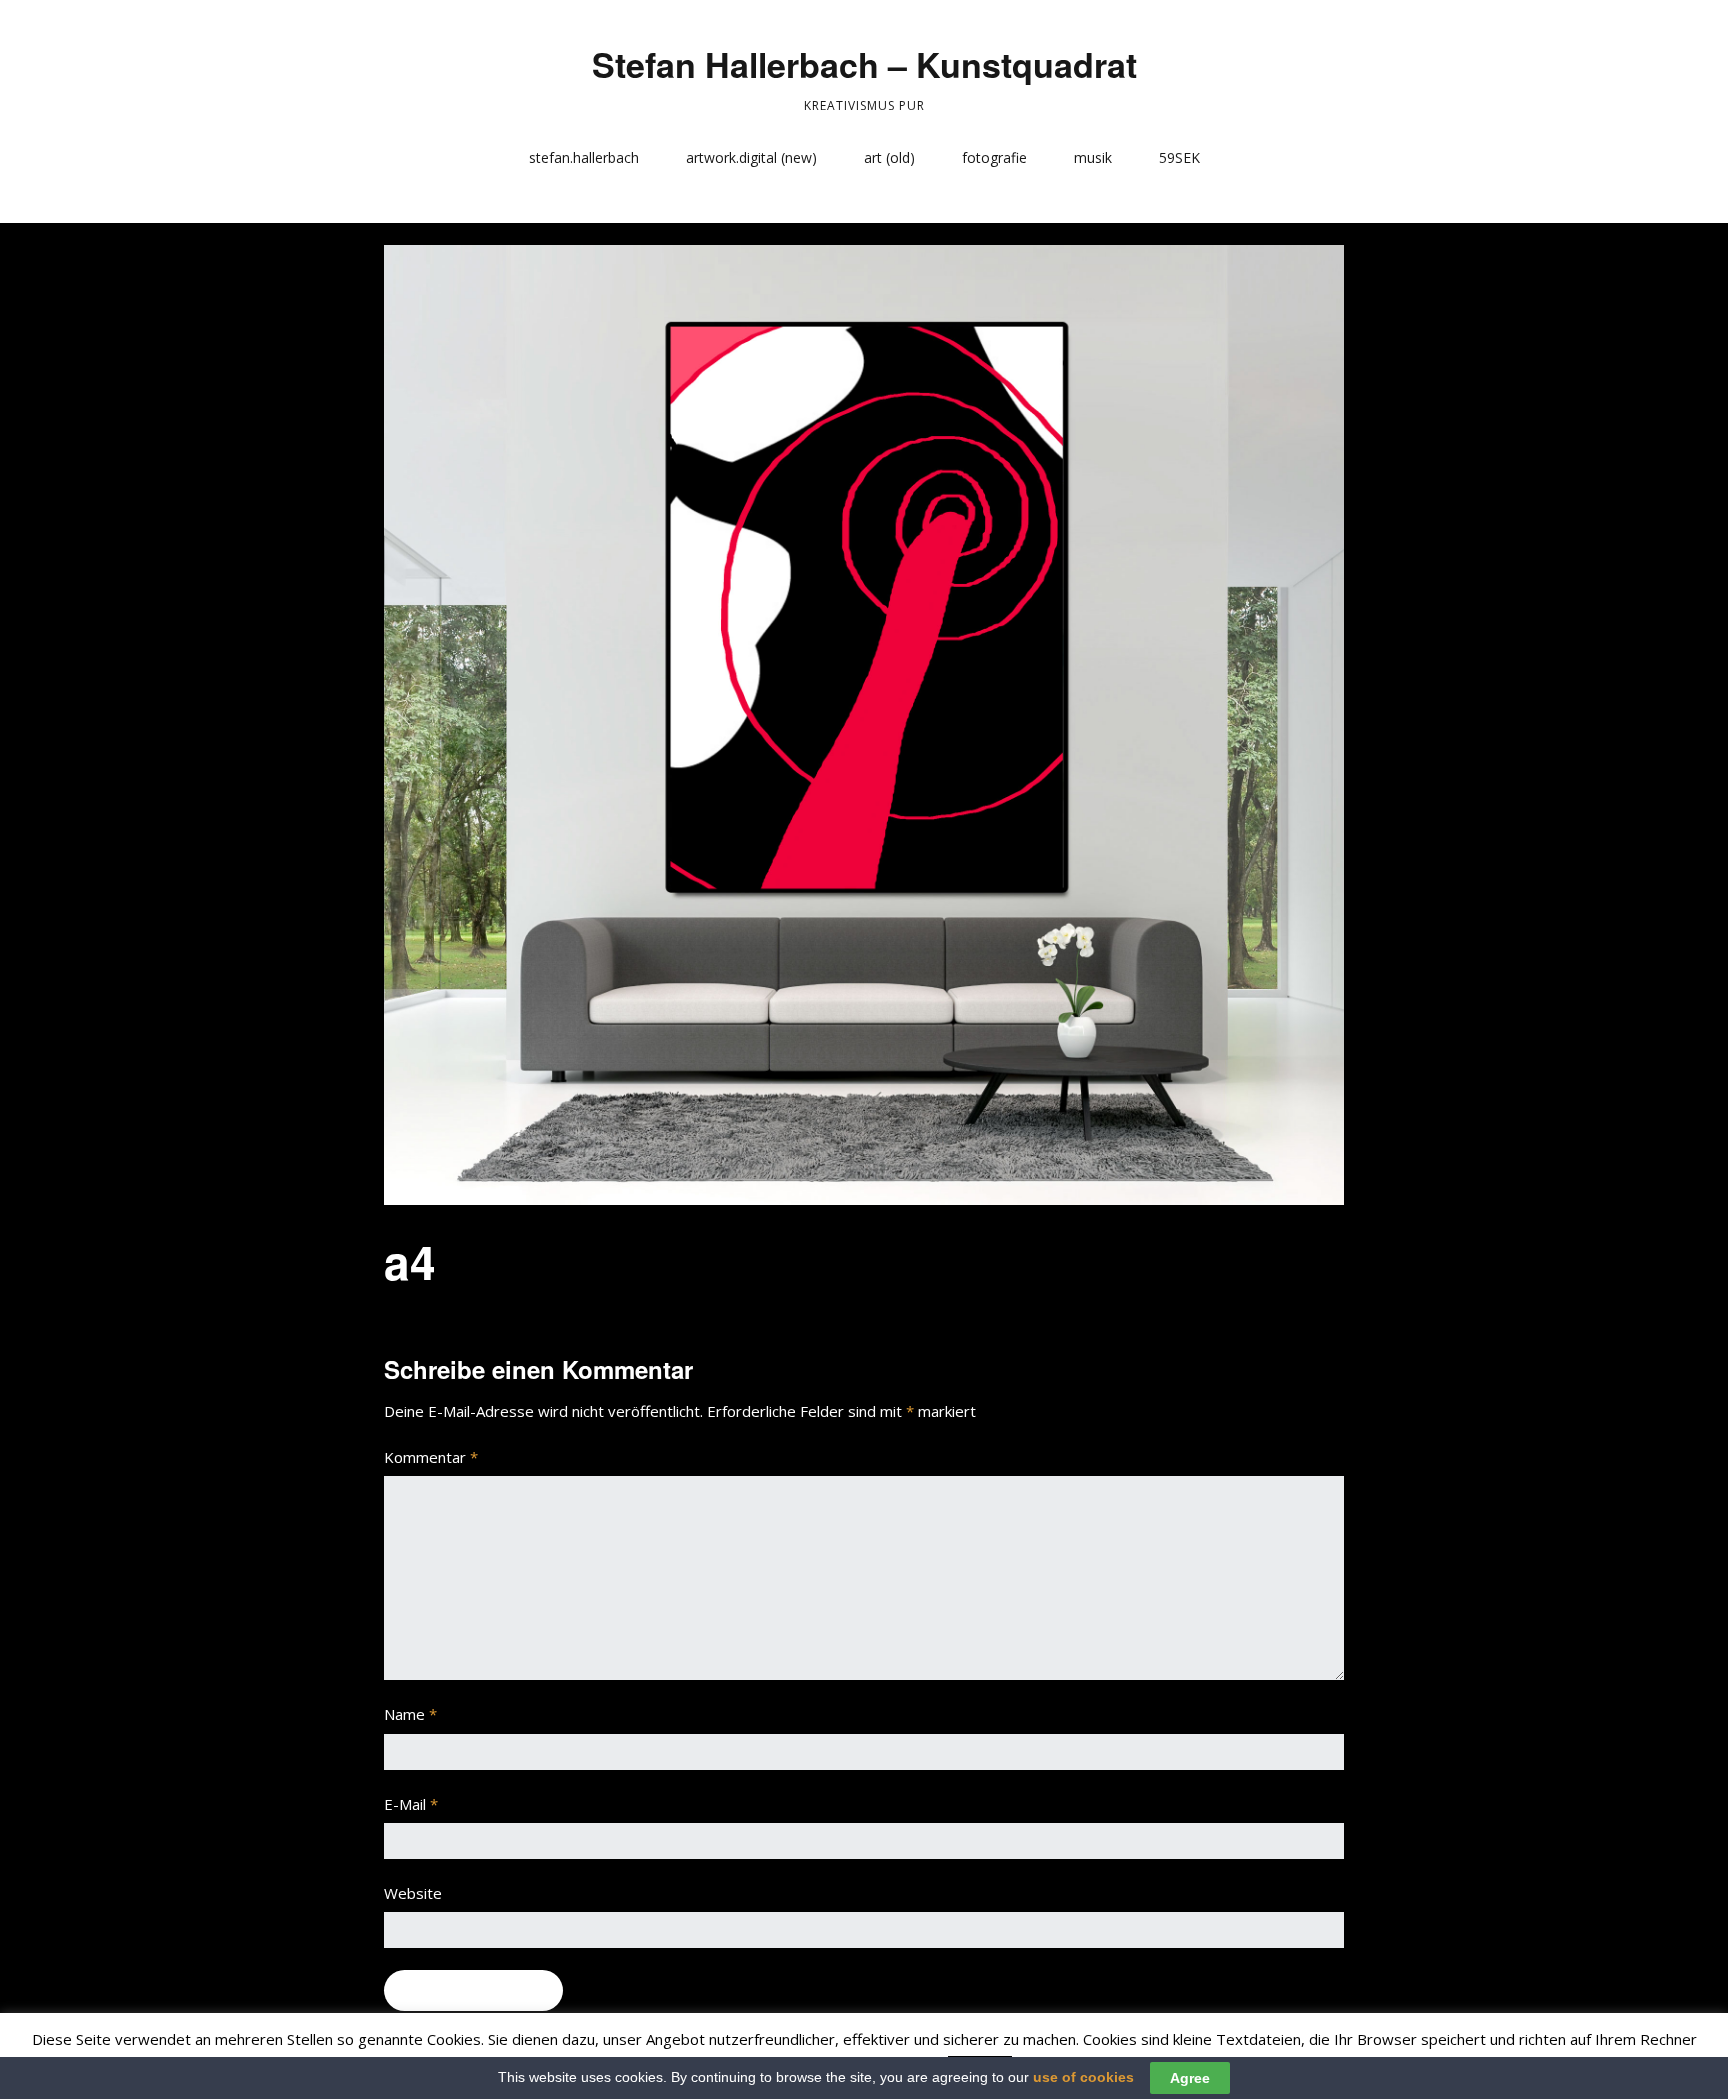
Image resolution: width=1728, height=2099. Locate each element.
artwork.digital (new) (751, 157)
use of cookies (1083, 2077)
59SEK (1179, 157)
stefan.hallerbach (584, 157)
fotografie (994, 157)
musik (1093, 157)
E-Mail (411, 1804)
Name (410, 1714)
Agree (1190, 2078)
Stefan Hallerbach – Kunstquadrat (864, 64)
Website (413, 1893)
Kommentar (431, 1457)
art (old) (889, 157)
